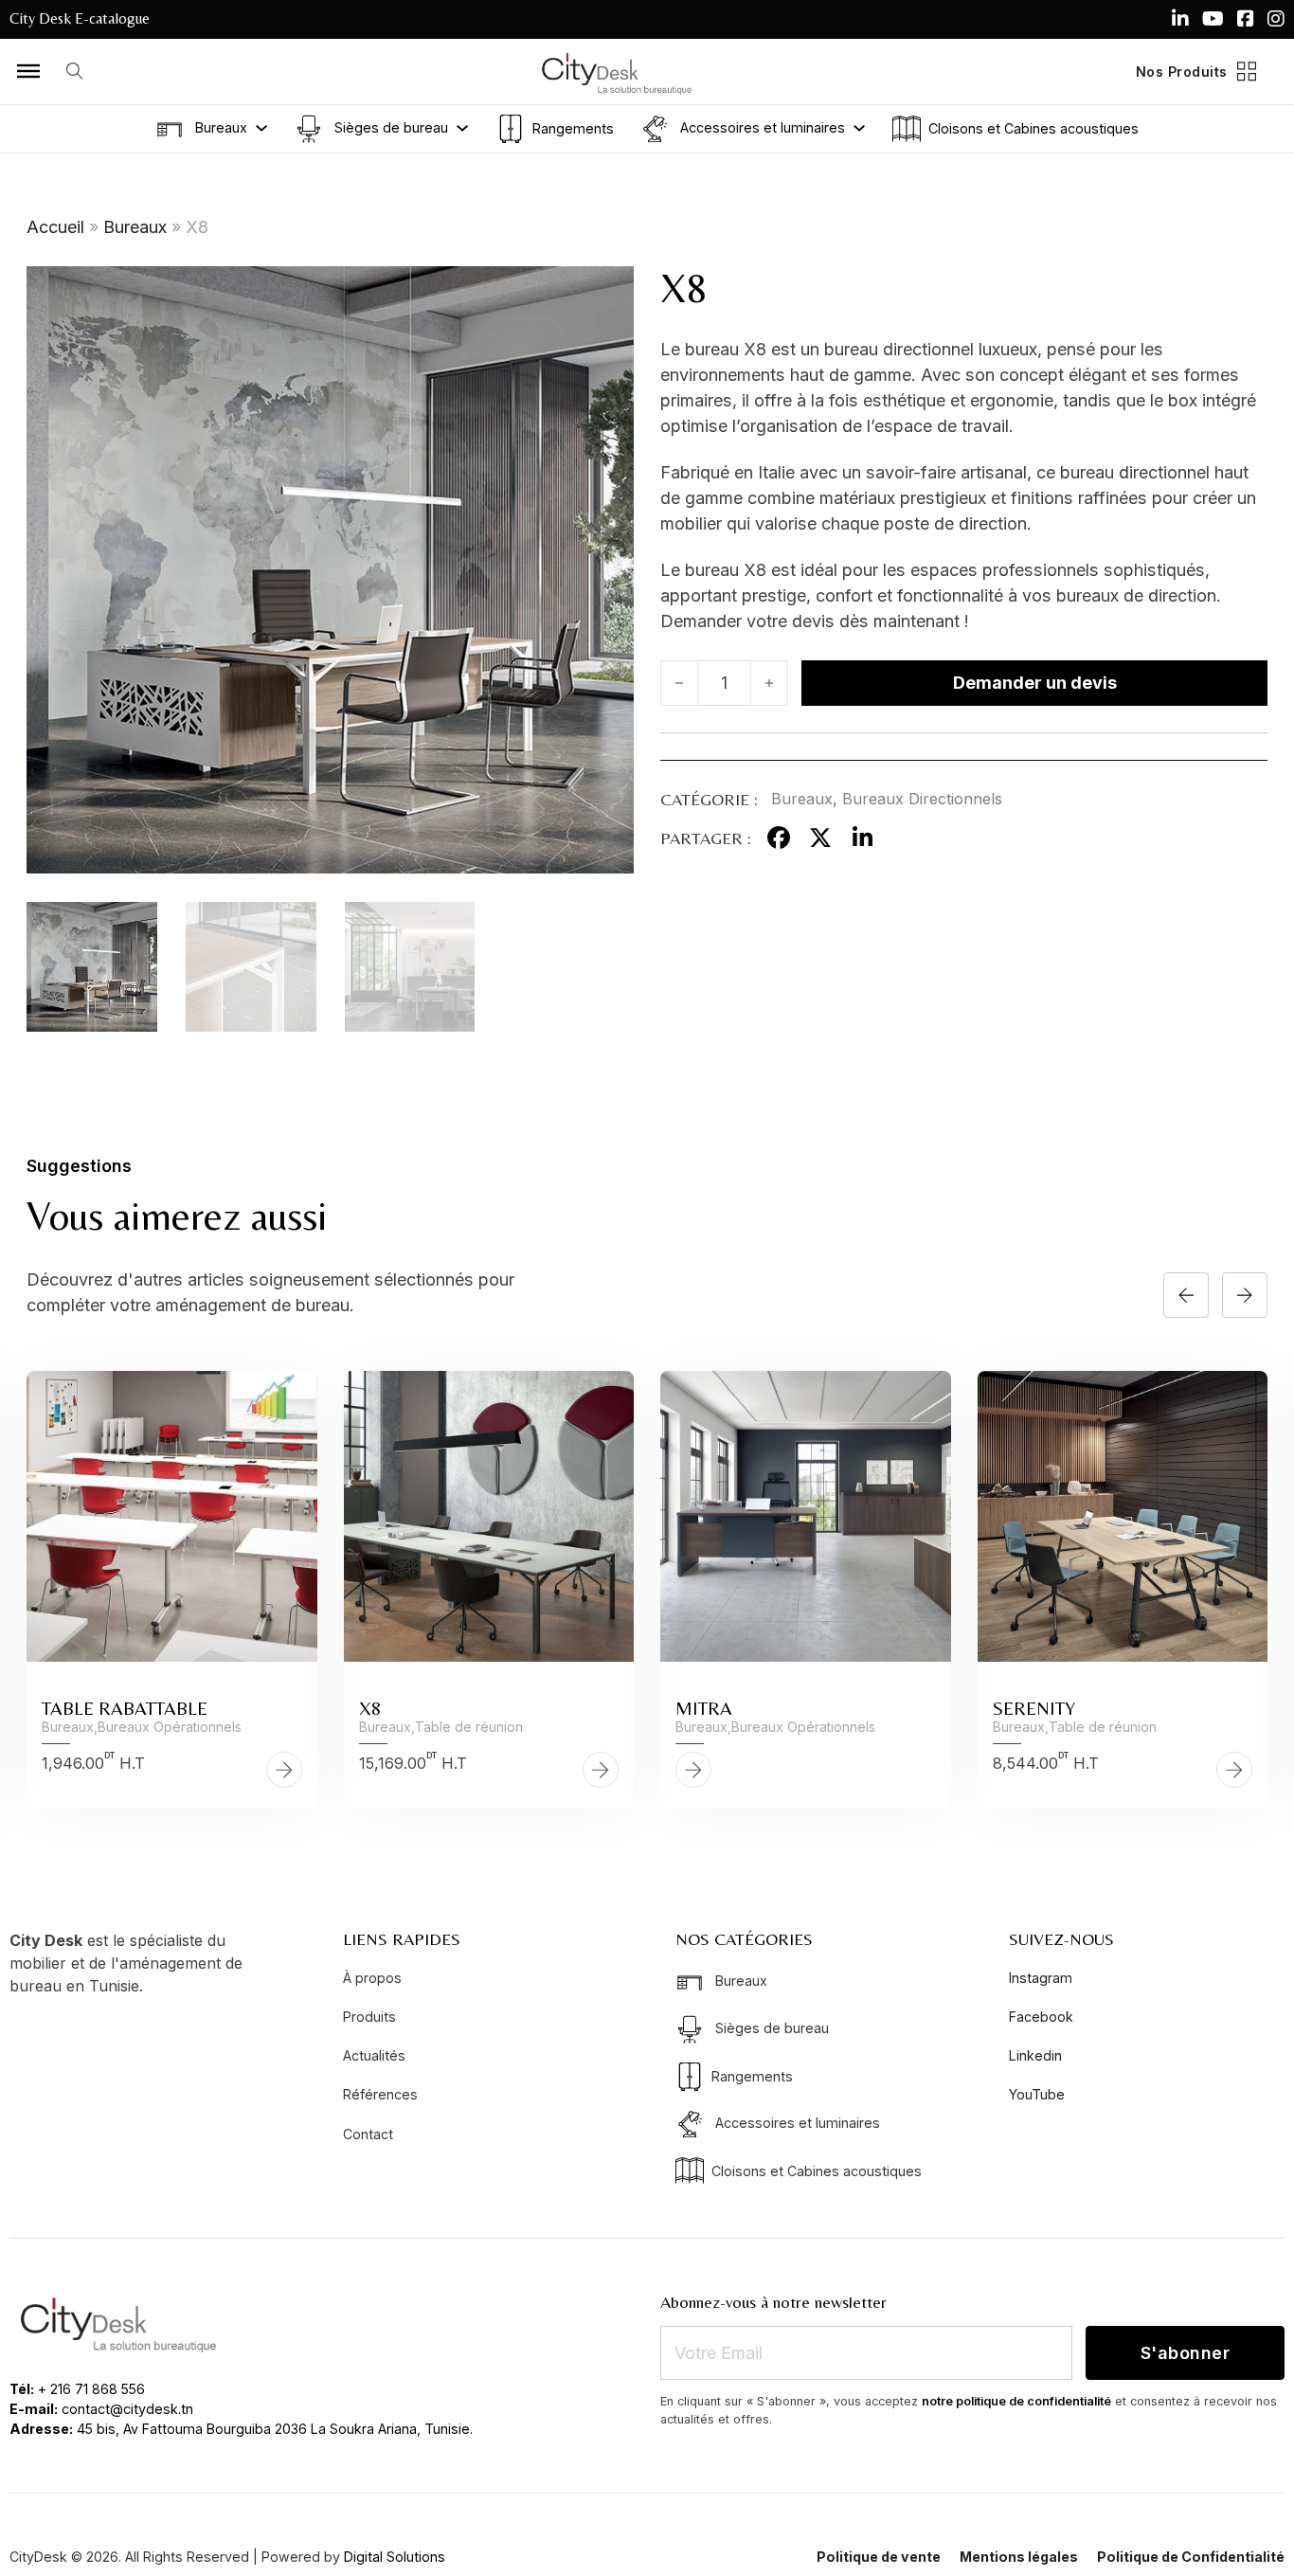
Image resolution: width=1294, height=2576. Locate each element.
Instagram (1041, 1978)
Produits (369, 2017)
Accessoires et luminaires (761, 126)
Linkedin (1035, 2055)
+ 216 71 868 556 (91, 2389)
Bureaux (219, 126)
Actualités (374, 2055)
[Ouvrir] (28, 71)
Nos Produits (1182, 72)
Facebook (1041, 2017)
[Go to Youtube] (1213, 19)
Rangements (573, 128)
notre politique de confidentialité (1016, 2401)
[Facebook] (779, 838)
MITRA (704, 1708)
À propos (372, 1978)
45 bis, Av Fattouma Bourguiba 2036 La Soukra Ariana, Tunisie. (275, 2429)
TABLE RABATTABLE (125, 1708)
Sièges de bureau (389, 126)
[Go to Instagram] (1276, 19)
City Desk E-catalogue (80, 18)
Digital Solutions (395, 2557)
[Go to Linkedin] (1180, 19)
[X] (820, 838)
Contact (368, 2134)
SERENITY (1034, 1708)
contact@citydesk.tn (127, 2409)
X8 (370, 1708)
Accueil (55, 227)
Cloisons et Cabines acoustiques (1033, 128)
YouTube (1037, 2094)
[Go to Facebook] (1246, 19)
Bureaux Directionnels (922, 799)
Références (380, 2094)
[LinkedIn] (862, 838)
